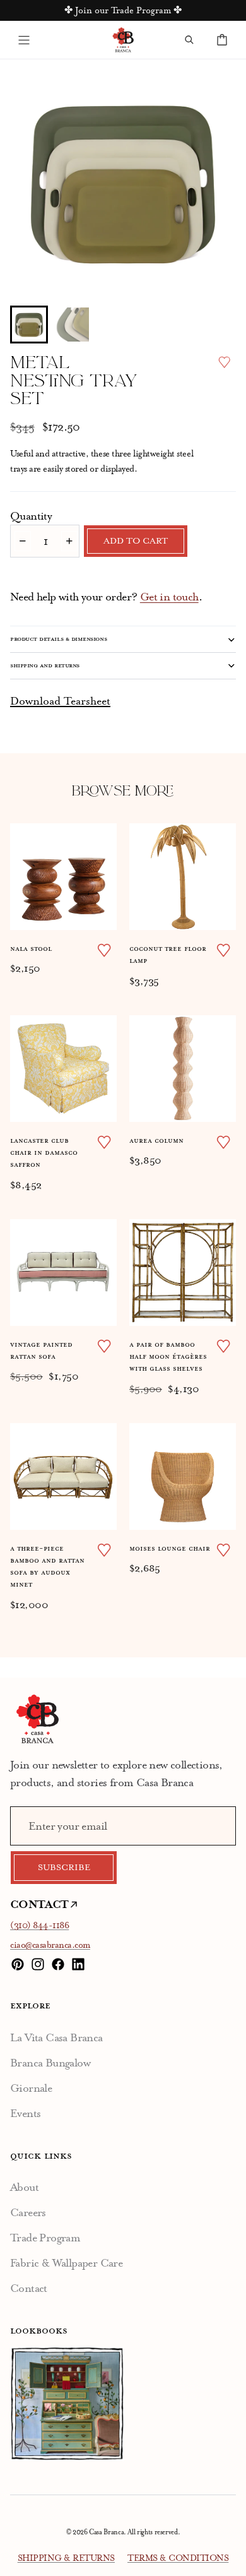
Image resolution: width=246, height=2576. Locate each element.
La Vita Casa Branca (56, 2037)
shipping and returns (45, 665)
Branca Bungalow (50, 2063)
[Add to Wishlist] (224, 362)
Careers (28, 2212)
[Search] (189, 40)
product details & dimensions (58, 639)
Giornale (31, 2088)
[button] (29, 325)
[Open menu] (24, 40)
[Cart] (222, 40)
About (24, 2187)
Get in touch (169, 597)
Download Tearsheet (60, 701)
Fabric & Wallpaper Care (66, 2263)
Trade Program (45, 2238)
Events (25, 2113)
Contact (29, 2288)
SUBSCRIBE (64, 1868)
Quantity (31, 516)
